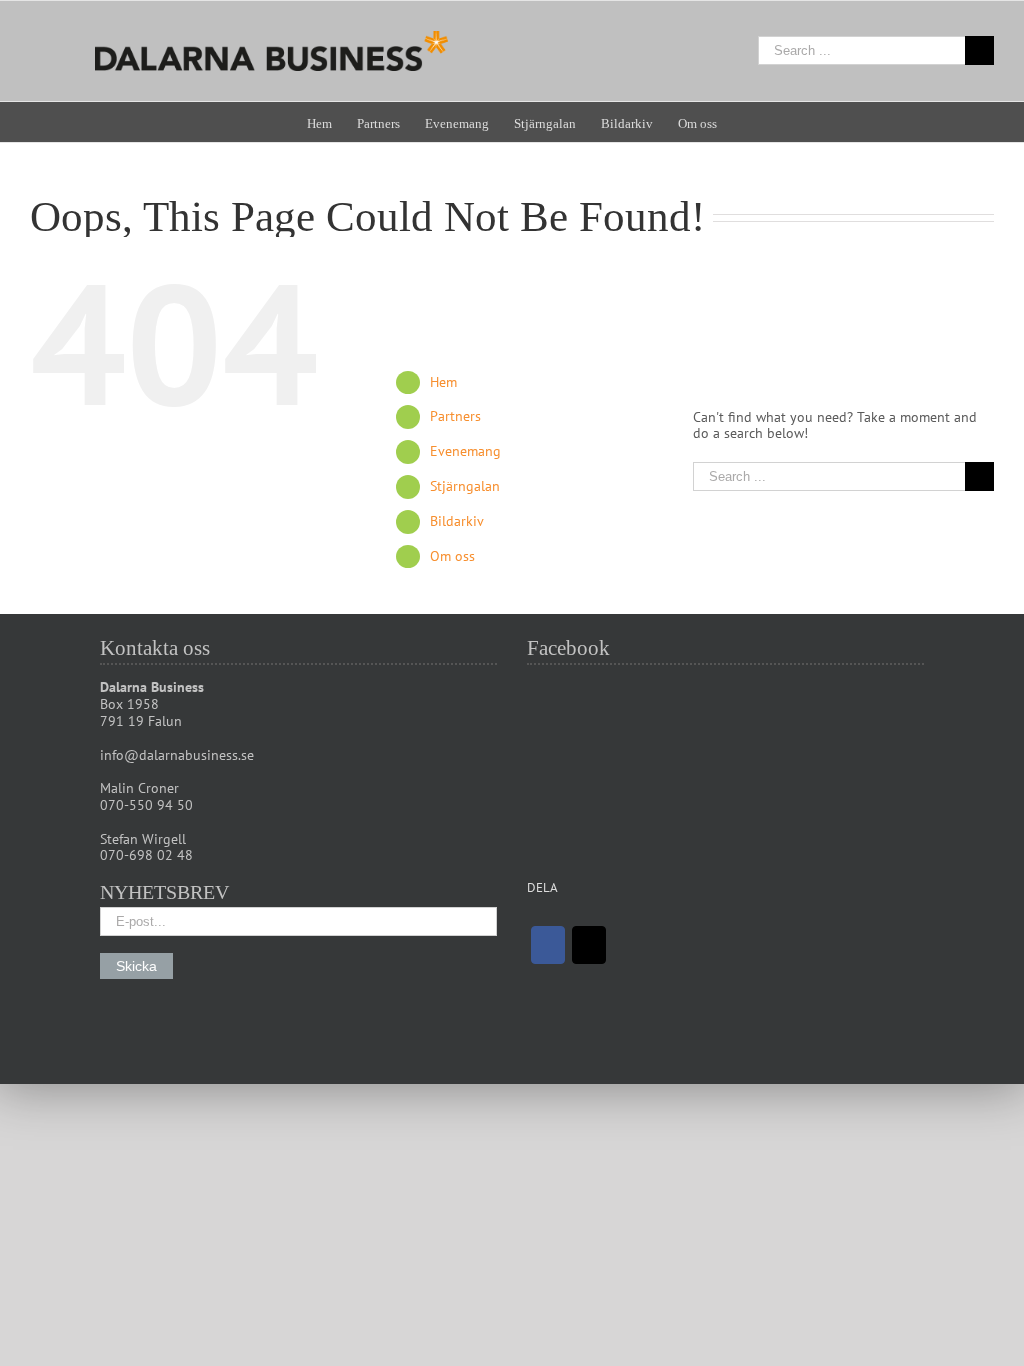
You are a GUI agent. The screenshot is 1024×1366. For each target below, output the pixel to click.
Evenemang (465, 451)
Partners (455, 416)
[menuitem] (332, 122)
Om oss (452, 556)
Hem (443, 382)
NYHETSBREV (164, 892)
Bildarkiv (457, 521)
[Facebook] (548, 945)
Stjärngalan (465, 486)
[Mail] (589, 945)
